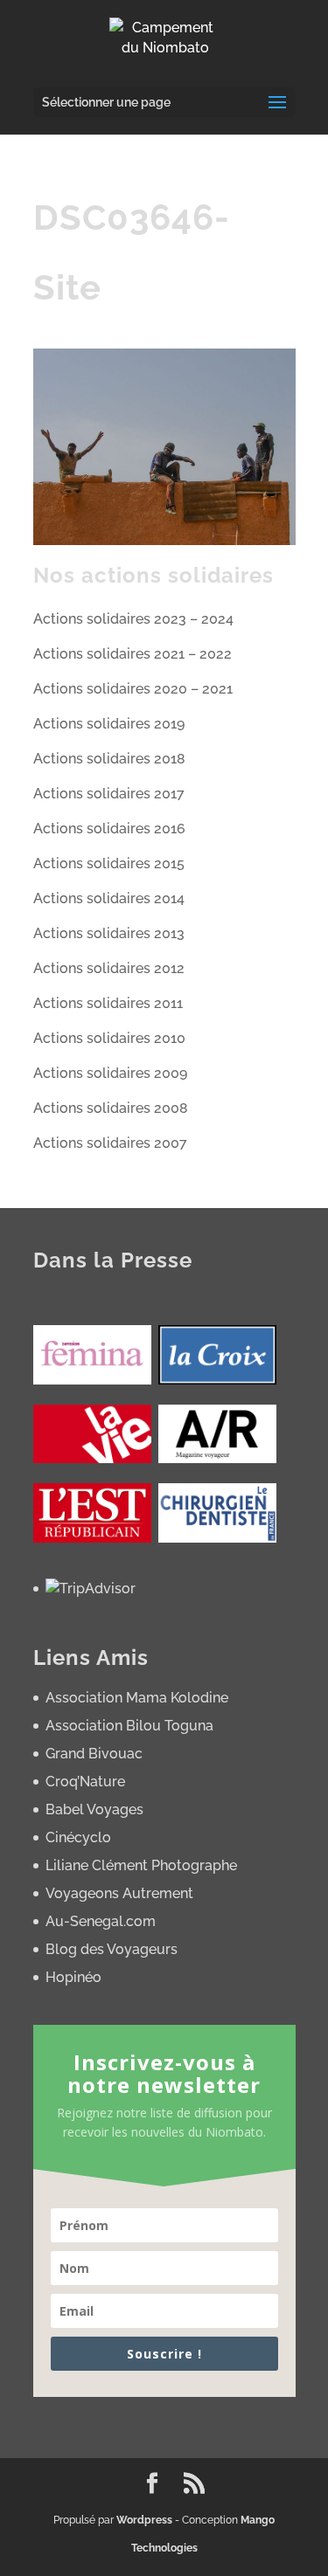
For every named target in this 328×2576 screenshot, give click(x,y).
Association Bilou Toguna (129, 1726)
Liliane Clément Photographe (141, 1865)
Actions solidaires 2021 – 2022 (133, 654)
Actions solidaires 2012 (109, 968)
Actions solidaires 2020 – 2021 (133, 689)
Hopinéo (73, 1977)
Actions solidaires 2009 (110, 1073)
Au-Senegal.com (101, 1921)
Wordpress (144, 2520)
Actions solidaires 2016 (109, 829)
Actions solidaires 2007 (110, 1143)
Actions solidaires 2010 (109, 1038)
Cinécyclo (78, 1837)
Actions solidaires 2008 (111, 1108)
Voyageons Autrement (119, 1893)
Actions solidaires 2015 (109, 863)
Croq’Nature (85, 1782)
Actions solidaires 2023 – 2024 (133, 619)
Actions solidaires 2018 (109, 759)
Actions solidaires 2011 (108, 1003)
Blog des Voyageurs (112, 1949)
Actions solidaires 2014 (109, 898)
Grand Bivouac (94, 1754)
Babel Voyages (94, 1809)
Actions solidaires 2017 (109, 794)
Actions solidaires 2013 (109, 933)
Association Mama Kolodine (137, 1698)
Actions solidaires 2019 (109, 724)
